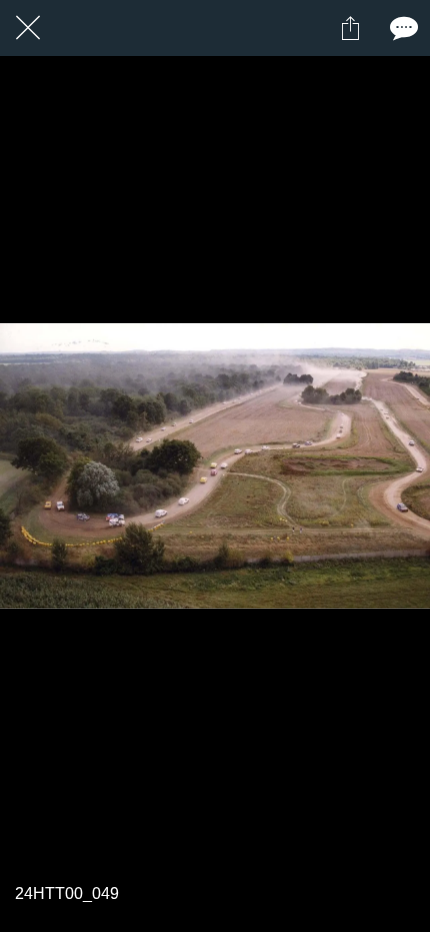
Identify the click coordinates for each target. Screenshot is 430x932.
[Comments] (402, 28)
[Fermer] (28, 28)
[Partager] (350, 28)
